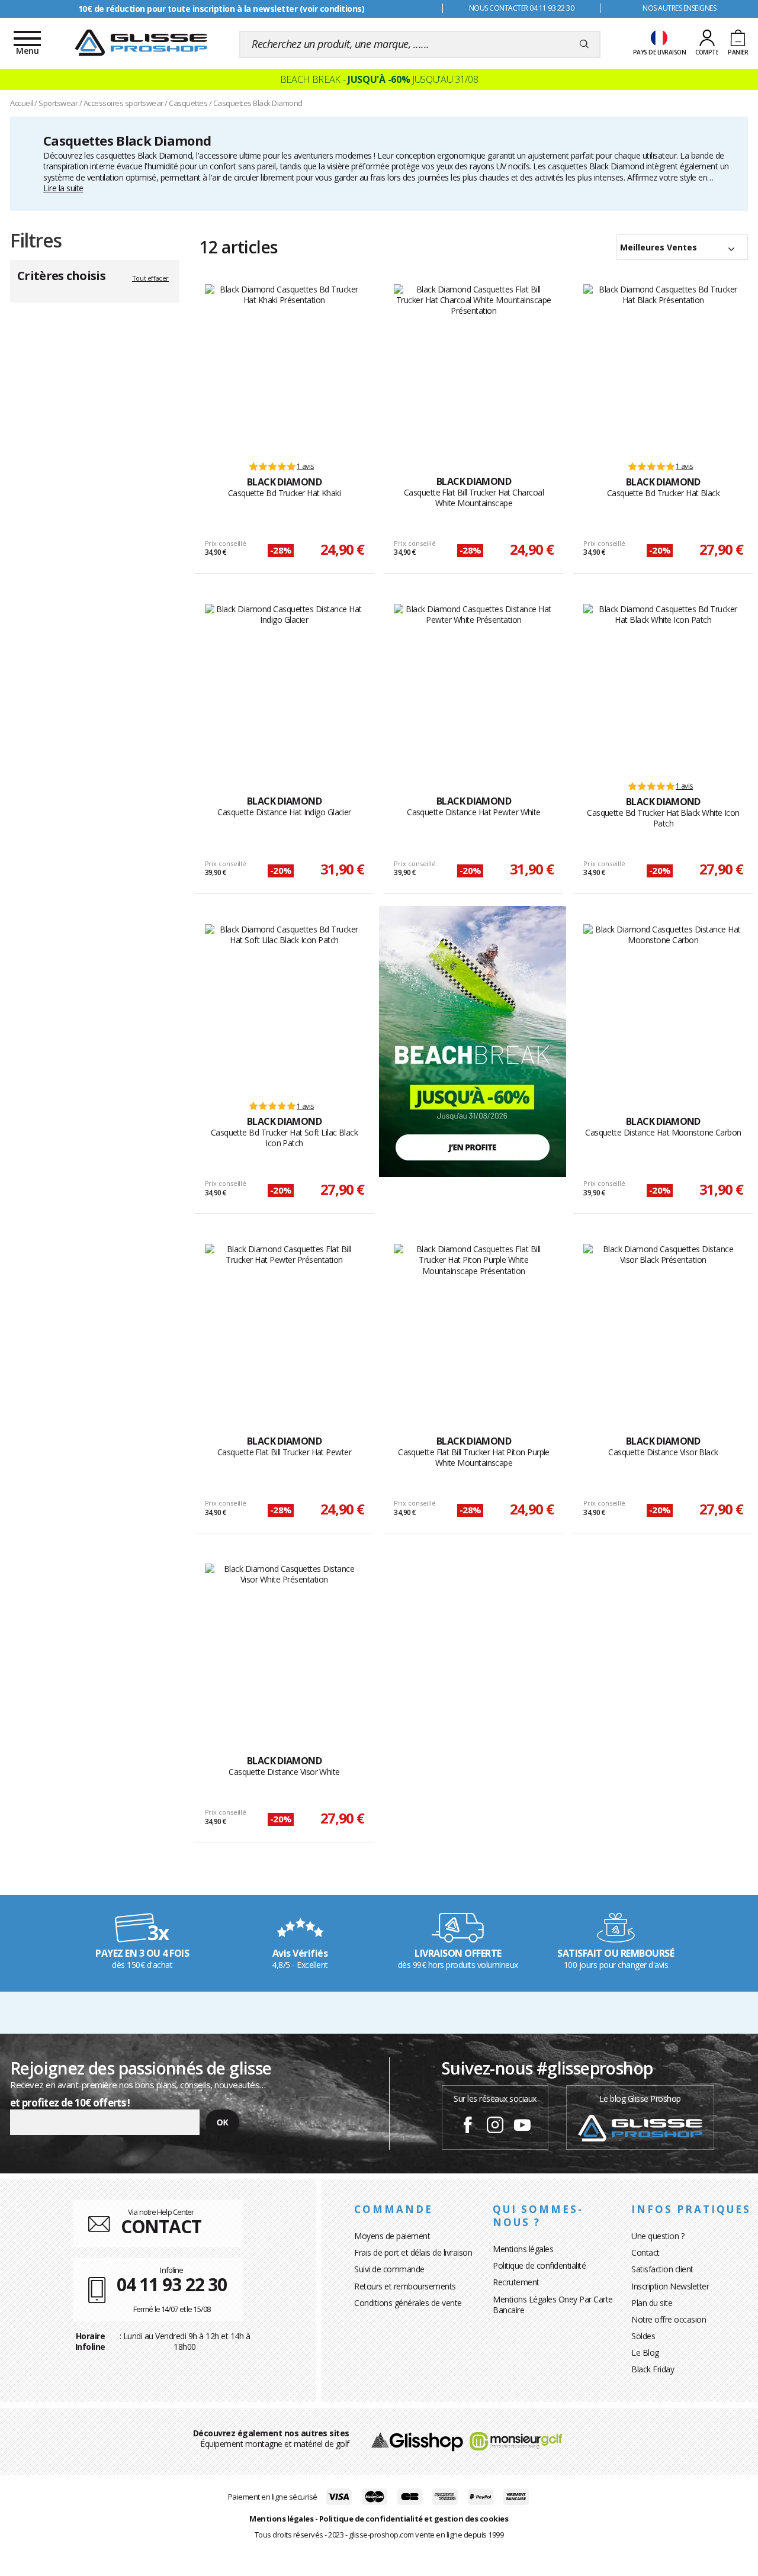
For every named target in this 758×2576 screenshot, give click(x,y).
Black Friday (653, 2369)
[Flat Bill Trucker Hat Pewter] (285, 1327)
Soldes (643, 2336)
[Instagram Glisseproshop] (495, 2127)
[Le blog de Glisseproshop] (640, 2127)
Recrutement (516, 2282)
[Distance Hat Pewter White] (473, 687)
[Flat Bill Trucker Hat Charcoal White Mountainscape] (473, 367)
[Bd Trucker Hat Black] (663, 367)
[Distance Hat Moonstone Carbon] (663, 1007)
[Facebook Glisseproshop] (468, 2127)
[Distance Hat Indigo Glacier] (285, 687)
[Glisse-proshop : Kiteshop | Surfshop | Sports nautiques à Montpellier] (141, 43)
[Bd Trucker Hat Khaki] (285, 367)
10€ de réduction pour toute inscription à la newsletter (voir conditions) (221, 9)
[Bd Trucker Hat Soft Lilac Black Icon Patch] (285, 1007)
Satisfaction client (662, 2269)
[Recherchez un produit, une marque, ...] (584, 44)
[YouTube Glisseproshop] (522, 2127)
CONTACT (161, 2226)
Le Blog (645, 2353)
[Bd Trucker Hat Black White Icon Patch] (663, 687)
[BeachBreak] (473, 1040)
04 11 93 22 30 (172, 2284)
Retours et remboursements (405, 2286)
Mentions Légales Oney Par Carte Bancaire (553, 2305)
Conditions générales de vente (408, 2303)
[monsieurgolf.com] (516, 2441)
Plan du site (652, 2303)
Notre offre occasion (669, 2319)
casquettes (115, 155)
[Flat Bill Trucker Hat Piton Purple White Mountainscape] (473, 1327)
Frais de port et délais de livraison (413, 2252)
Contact (645, 2252)
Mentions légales (523, 2249)
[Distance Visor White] (285, 1646)
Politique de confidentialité (539, 2265)
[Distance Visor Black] (663, 1327)
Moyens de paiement (392, 2236)
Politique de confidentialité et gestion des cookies (414, 2519)
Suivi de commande (389, 2269)
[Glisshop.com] (417, 2441)
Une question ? (658, 2236)
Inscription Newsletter (670, 2286)
